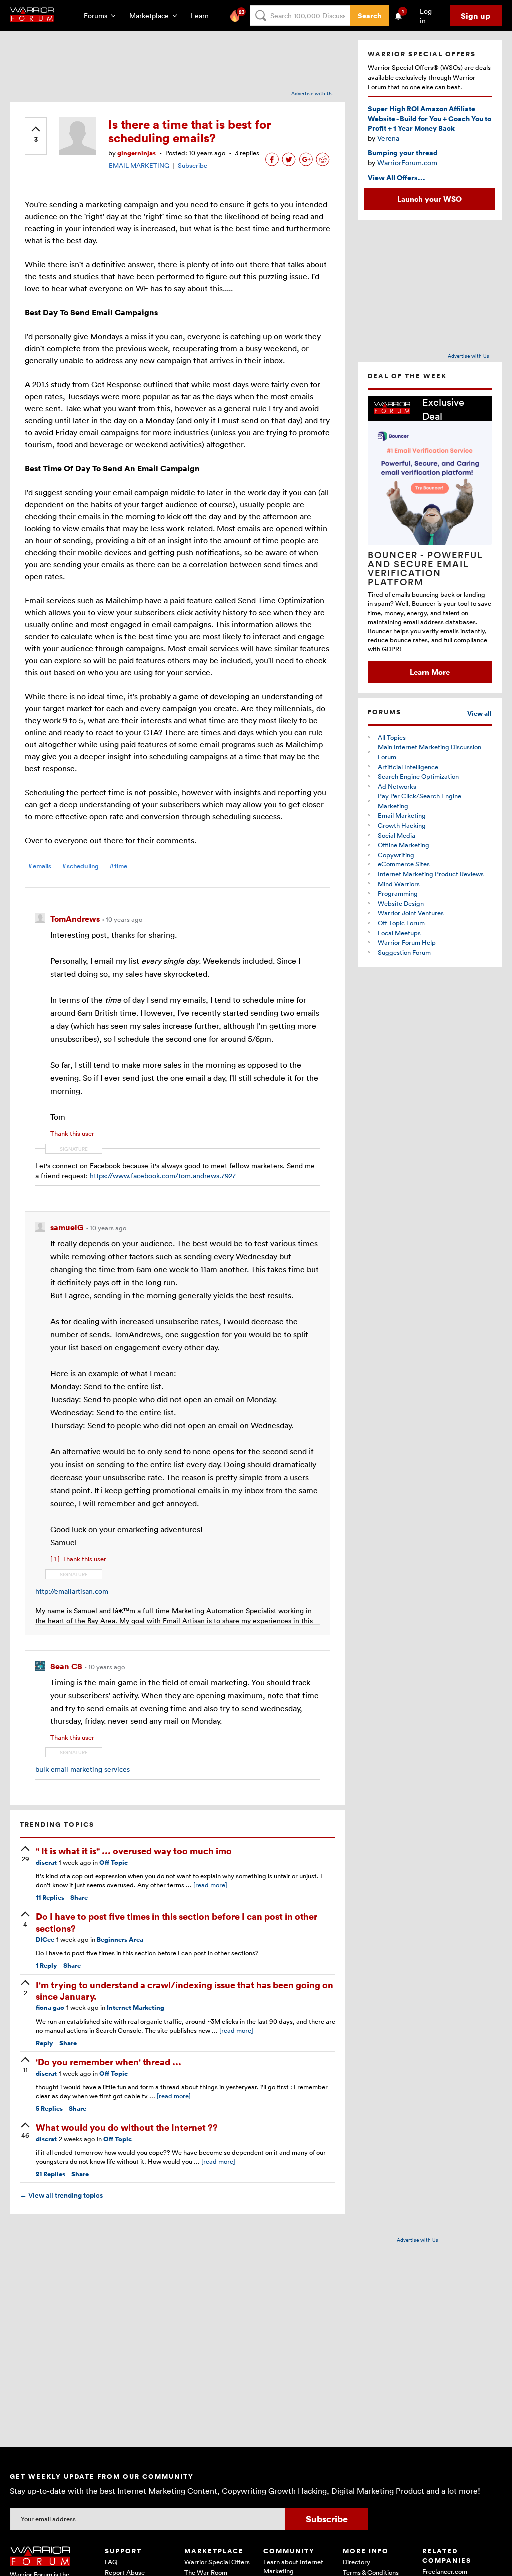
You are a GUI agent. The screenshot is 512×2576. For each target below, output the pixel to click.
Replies (50, 1898)
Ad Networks (397, 786)
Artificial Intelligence (408, 767)
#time (118, 866)
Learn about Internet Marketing (293, 2566)
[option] (430, 539)
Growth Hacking (402, 825)
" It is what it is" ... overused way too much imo (134, 1851)
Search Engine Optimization (418, 776)
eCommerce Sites (404, 864)
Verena (388, 138)
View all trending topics (61, 2195)
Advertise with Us (312, 93)
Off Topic (114, 1863)
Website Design (401, 903)
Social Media (397, 835)
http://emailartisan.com (72, 1591)
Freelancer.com (445, 2571)
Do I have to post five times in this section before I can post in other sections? (177, 1922)
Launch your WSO (430, 199)
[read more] (210, 1885)
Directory (357, 2562)
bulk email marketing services (83, 1769)
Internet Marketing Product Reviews (431, 874)
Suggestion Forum (404, 952)
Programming (398, 893)
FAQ (111, 2562)
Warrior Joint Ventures (411, 913)
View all (480, 713)
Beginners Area (120, 1940)
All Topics (392, 737)
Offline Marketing (404, 845)
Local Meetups (399, 933)
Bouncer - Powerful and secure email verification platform (426, 568)
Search (370, 16)
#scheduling (80, 866)
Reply (47, 1966)
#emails (40, 866)
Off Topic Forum (401, 923)
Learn (203, 16)
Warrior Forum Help (407, 942)
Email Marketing (402, 815)
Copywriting (396, 855)
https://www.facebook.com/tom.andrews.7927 (163, 1176)
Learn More (430, 672)
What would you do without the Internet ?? (127, 2127)
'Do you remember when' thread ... (109, 2062)
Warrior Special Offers (217, 2562)
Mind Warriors (399, 884)
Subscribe (193, 165)
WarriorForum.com (407, 163)
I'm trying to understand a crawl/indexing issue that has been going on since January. (185, 1990)
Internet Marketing (136, 2008)
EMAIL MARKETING (139, 165)
